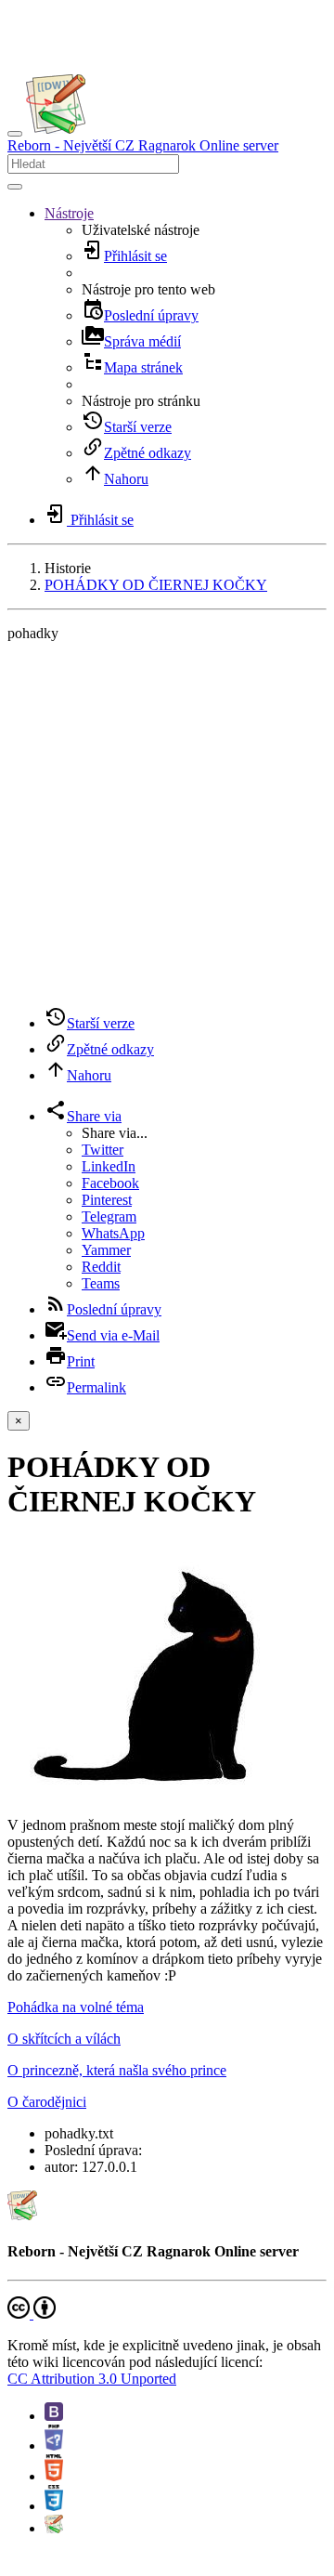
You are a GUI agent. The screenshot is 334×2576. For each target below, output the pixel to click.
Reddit (101, 1267)
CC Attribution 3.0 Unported (92, 2379)
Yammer (106, 1250)
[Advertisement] (167, 824)
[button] (69, 213)
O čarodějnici (47, 2102)
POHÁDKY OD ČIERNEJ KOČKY (156, 585)
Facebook (110, 1183)
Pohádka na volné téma (76, 2007)
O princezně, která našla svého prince (117, 2070)
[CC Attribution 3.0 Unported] (32, 2314)
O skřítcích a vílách (64, 2039)
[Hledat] (15, 187)
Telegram (109, 1216)
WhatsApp (113, 1233)
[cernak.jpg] (134, 1793)
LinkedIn (109, 1166)
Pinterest (107, 1200)
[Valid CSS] (54, 2506)
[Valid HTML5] (54, 2476)
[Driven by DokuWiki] (54, 2528)
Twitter (103, 1150)
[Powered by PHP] (54, 2445)
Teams (101, 1283)
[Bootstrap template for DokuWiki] (54, 2416)
